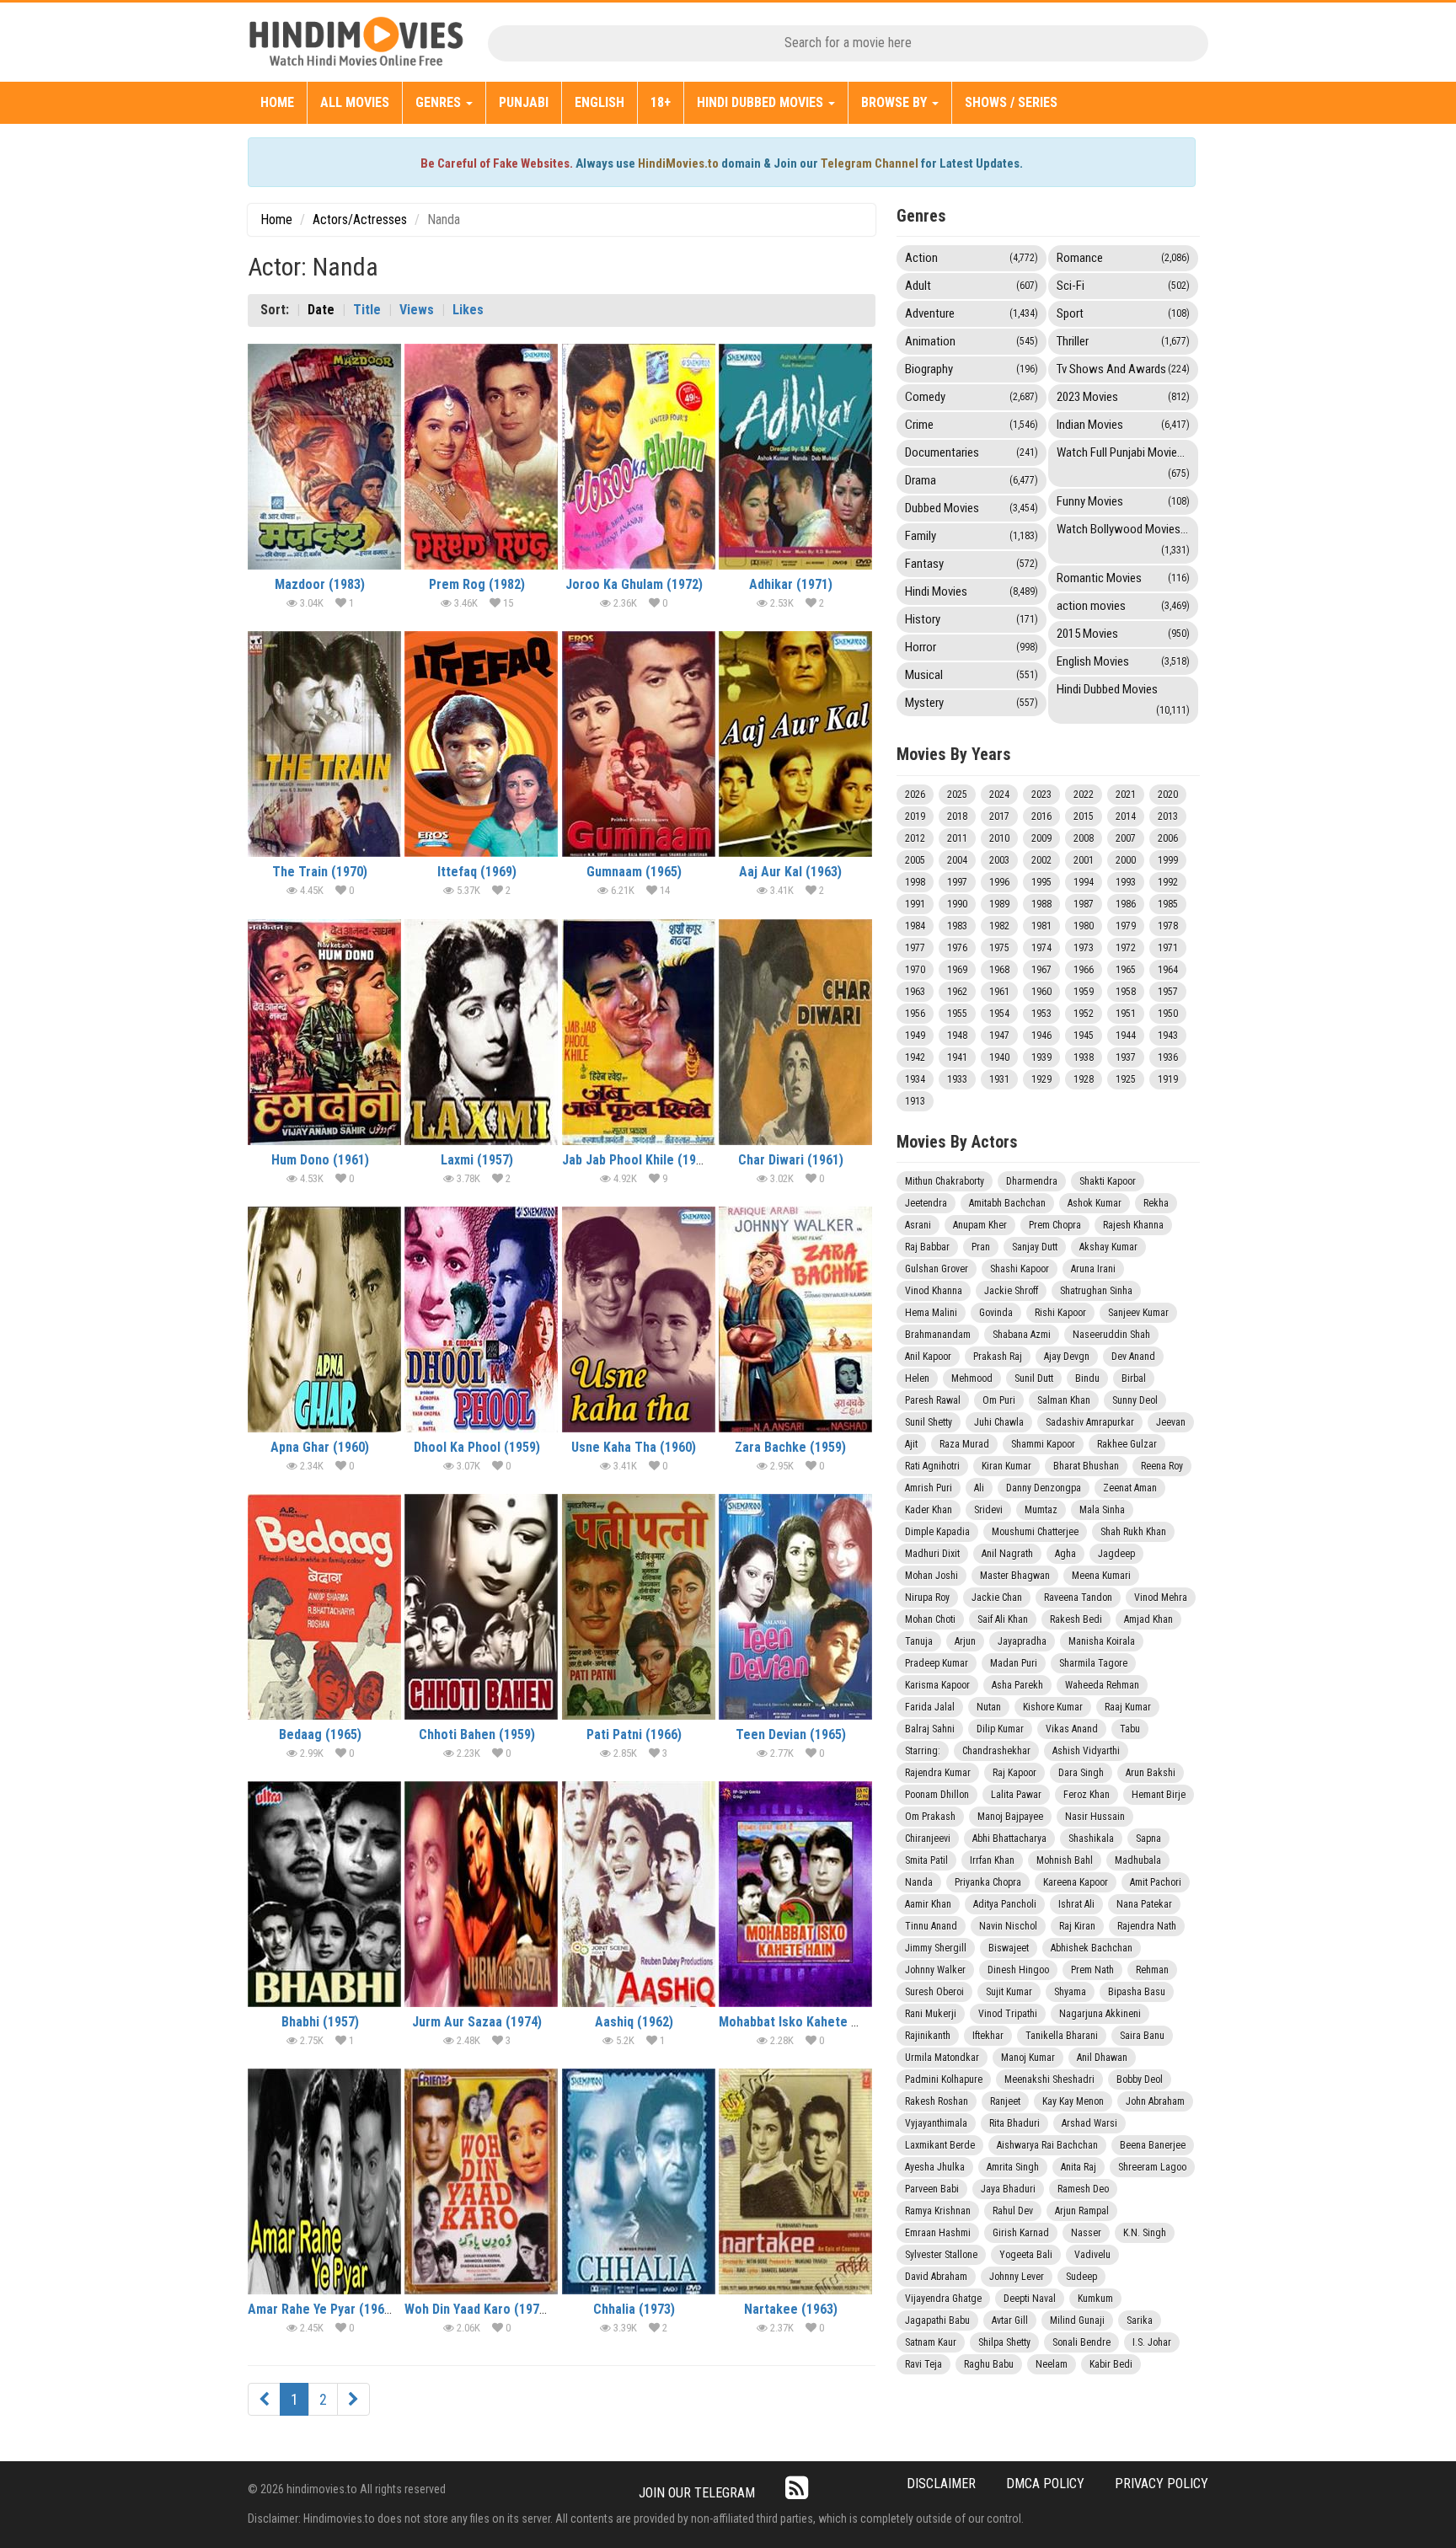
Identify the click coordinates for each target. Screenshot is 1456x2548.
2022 (1084, 795)
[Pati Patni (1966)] (639, 1607)
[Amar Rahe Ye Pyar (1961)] (324, 2181)
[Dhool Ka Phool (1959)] (481, 1319)
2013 (1168, 816)
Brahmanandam (938, 1335)
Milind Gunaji (1077, 2320)
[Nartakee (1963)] (795, 2181)
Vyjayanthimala (936, 2123)
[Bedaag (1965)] (324, 1607)
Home (277, 102)
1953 (1041, 1014)
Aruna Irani (1093, 1269)
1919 (1168, 1079)
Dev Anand (1133, 1357)
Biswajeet (1009, 1948)
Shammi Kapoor (1043, 1444)
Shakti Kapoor (1108, 1181)
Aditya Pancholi (1005, 1904)
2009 (1041, 838)
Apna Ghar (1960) (320, 1447)
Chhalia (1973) (634, 2309)
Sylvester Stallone (941, 2255)
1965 (1126, 970)
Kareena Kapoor (1076, 1882)
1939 (1041, 1057)
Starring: (923, 1751)
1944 (1126, 1036)
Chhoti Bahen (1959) (477, 1734)
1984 (915, 926)
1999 (1168, 860)
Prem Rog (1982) (477, 584)
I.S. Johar (1152, 2342)
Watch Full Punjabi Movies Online (1127, 462)
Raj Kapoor (1014, 1773)
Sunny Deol (1135, 1400)
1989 (999, 904)
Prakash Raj (998, 1357)
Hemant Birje (1159, 1795)
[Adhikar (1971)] (795, 457)
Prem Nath (1092, 1970)
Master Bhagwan (1015, 1576)
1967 (1041, 970)
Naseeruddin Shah (1111, 1335)
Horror (972, 647)
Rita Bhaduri (1014, 2123)
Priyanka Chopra (988, 1882)
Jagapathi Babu (937, 2320)
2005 (915, 860)
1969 (957, 970)
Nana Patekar (1144, 1904)
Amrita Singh (1013, 2167)
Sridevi (988, 1510)
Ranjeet (1005, 2101)
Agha (1065, 1554)
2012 (915, 838)
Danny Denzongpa (1044, 1488)
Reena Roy (1162, 1466)
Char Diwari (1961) (791, 1160)
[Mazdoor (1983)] (324, 457)
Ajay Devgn (1067, 1357)
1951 (1126, 1014)
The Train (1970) (320, 872)
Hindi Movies (972, 591)
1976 (957, 948)
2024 (999, 795)
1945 (1084, 1036)
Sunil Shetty (929, 1422)
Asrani (918, 1225)
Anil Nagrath (1007, 1554)
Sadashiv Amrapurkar (1090, 1422)
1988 (1041, 904)
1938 (1084, 1057)
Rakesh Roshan (937, 2101)
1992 (1168, 882)
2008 (1084, 838)
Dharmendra (1032, 1181)
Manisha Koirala (1102, 1641)
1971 (1168, 948)
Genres (440, 102)
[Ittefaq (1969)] (481, 744)
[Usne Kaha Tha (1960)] (639, 1319)
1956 (915, 1014)
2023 (1041, 795)
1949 (915, 1036)
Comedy (972, 397)
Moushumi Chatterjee (1035, 1532)
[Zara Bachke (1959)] (795, 1319)
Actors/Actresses (360, 219)
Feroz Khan (1087, 1795)
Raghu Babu (989, 2364)
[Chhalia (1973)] (639, 2181)
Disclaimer (941, 2484)
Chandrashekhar (996, 1751)
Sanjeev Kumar (1138, 1313)
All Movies (355, 102)
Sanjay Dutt (1035, 1247)
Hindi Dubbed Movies (762, 102)
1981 (1041, 926)
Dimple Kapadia (937, 1532)
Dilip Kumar (1000, 1729)
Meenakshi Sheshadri (1049, 2080)
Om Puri (999, 1400)
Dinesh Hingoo (1018, 1970)
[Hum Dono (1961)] (324, 1032)
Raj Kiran (1077, 1926)
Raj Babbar (927, 1247)
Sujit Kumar (1009, 1992)
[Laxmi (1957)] (481, 1032)
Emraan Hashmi (938, 2233)
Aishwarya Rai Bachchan (1047, 2145)
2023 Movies (1123, 397)
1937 (1126, 1057)
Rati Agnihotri (932, 1466)
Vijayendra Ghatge (943, 2299)
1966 (1084, 970)
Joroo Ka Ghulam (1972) (634, 584)
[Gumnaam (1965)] (639, 744)
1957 (1168, 992)
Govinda (996, 1313)
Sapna (1148, 1839)
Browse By (896, 102)
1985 (1168, 904)
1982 (999, 926)
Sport (1123, 313)
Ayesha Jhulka (935, 2167)
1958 (1126, 992)
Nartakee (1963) (791, 2309)
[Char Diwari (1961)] (795, 1032)
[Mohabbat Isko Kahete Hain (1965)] (795, 1894)
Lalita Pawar (1016, 1795)
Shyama (1070, 1992)
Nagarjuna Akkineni (1100, 2014)
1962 (957, 992)
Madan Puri (1014, 1663)
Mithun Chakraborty (945, 1181)
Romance (1123, 258)
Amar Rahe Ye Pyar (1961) (321, 2309)
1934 (915, 1079)
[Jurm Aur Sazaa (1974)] (481, 1894)
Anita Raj (1079, 2167)
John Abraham (1155, 2101)
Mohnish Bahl (1065, 1860)
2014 (1126, 816)
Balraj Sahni (930, 1729)
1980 (1084, 926)
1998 (915, 882)
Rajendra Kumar (938, 1773)
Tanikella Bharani (1062, 2036)
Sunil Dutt (1034, 1378)
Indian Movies (1123, 425)
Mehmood (972, 1378)
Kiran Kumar (1006, 1466)
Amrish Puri (929, 1488)
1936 (1168, 1057)
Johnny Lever (1017, 2277)
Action (972, 258)
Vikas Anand (1072, 1729)
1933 (957, 1079)
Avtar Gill (1010, 2320)
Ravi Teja (923, 2364)
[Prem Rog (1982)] (481, 457)
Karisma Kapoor (937, 1685)
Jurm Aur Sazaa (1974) (477, 2022)
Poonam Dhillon (937, 1795)
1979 (1126, 926)
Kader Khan (929, 1510)
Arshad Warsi (1089, 2123)
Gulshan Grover (937, 1269)
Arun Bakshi (1151, 1773)
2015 (1084, 816)
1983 (957, 926)
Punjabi (524, 102)
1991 (915, 904)
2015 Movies (1123, 634)
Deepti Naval (1030, 2299)
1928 (1084, 1079)
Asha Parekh (1017, 1685)
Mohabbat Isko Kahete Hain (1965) (817, 2022)
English (600, 102)
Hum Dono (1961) (320, 1160)
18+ (661, 102)
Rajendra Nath (1147, 1926)
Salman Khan (1064, 1400)
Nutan (989, 1707)
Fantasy (972, 564)
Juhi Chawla (999, 1422)
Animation (972, 341)
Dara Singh (1081, 1773)
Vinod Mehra (1161, 1598)
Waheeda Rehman (1102, 1685)
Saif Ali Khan (1003, 1619)
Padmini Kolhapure (944, 2080)
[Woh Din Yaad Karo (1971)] (481, 2181)
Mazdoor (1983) (320, 584)
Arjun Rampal (1082, 2211)
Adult (972, 286)
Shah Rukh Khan (1133, 1532)
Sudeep (1081, 2277)
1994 (1084, 882)
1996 (999, 882)
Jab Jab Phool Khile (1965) (638, 1160)
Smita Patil (926, 1860)
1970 (915, 970)
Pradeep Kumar (937, 1663)
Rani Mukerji (931, 2014)
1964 (1168, 970)
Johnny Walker (935, 1970)
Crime (972, 425)
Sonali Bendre (1081, 2342)
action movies (1123, 606)
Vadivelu (1092, 2255)
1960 (1041, 992)
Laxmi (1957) (477, 1160)
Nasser (1086, 2233)
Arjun (965, 1641)
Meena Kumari (1101, 1576)
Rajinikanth (928, 2036)
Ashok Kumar (1095, 1203)
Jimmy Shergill (936, 1948)
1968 (999, 970)
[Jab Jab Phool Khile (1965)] (639, 1032)
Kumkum (1095, 2299)
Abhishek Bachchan (1092, 1948)
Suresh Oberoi (934, 1992)
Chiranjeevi (928, 1839)
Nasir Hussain (1095, 1817)
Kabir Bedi (1111, 2364)
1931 (999, 1079)
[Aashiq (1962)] (639, 1894)
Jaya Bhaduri (1008, 2189)
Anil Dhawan (1102, 2058)
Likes (468, 310)
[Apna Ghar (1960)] (324, 1319)
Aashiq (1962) (634, 2022)
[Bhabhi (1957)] (324, 1894)
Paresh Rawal (933, 1400)
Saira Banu (1142, 2036)
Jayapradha (1022, 1641)
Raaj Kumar (1128, 1707)
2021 (1126, 795)
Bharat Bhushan (1086, 1466)
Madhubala (1138, 1860)
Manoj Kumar (1028, 2058)
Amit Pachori (1156, 1882)
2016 (1041, 816)
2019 (915, 816)
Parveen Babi (932, 2189)
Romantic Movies (1123, 578)
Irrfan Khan (992, 1860)
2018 (957, 816)
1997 (957, 882)
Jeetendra (926, 1203)
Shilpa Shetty (1004, 2342)
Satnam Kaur (931, 2342)
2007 (1126, 838)
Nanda (919, 1882)
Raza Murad (964, 1444)
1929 (1041, 1079)
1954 (999, 1014)
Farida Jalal (930, 1707)
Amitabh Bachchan (1007, 1203)
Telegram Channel (870, 163)
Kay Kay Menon (1073, 2101)
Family (972, 536)
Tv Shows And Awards (1123, 369)
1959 (1084, 992)
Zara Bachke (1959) (790, 1447)
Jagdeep (1116, 1554)
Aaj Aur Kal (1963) (790, 872)
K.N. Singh (1145, 2233)
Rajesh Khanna (1133, 1225)
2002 (1041, 860)
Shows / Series (1011, 102)
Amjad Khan (1148, 1619)
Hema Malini (931, 1313)
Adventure (972, 313)
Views (417, 310)
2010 (999, 838)
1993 (1126, 882)
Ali (979, 1488)
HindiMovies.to (678, 163)
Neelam (1052, 2364)
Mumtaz (1041, 1510)
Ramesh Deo (1083, 2189)
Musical (972, 675)
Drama (972, 480)
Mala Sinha (1102, 1510)
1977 (915, 948)
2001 (1084, 860)
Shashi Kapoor (1020, 1269)
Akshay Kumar (1108, 1247)
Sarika (1140, 2320)
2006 (1168, 838)
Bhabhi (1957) (320, 2022)
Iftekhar (988, 2036)
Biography (972, 369)
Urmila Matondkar (942, 2058)
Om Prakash (930, 1817)
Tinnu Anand (931, 1926)
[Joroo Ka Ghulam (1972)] (639, 457)
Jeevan (1171, 1422)
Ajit (911, 1444)
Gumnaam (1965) (634, 872)
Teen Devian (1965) (791, 1734)
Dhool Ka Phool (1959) (477, 1447)
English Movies (1123, 661)
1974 (1041, 948)
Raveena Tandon (1078, 1598)
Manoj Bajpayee (1010, 1817)
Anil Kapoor (928, 1357)
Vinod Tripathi (1008, 2014)
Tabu (1130, 1729)
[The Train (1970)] (324, 744)
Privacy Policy (1162, 2484)
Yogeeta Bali (1026, 2255)
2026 (915, 795)
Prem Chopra (1055, 1225)
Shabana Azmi (1022, 1335)
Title (367, 310)
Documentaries (972, 452)
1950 (1168, 1014)
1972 (1126, 948)
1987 (1084, 904)
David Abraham (936, 2277)
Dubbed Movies (972, 508)
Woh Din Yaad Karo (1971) (477, 2309)
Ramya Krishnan (938, 2211)
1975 (999, 948)
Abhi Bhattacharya (1009, 1839)
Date (321, 310)
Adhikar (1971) (791, 584)
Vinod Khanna (934, 1291)
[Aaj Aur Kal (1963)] (795, 744)
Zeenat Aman (1130, 1488)
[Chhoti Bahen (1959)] (481, 1607)
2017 (999, 816)
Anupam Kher (980, 1225)
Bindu (1087, 1378)
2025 (957, 795)
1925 (1126, 1079)
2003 (999, 860)
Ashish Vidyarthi (1086, 1751)
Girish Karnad (1021, 2233)
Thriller (1123, 341)
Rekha (1156, 1203)
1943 (1168, 1036)
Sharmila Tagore (1093, 1663)
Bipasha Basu (1137, 1992)
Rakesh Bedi (1076, 1619)
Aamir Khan (928, 1904)
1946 (1041, 1036)
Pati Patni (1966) (634, 1734)
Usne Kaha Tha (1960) (634, 1447)
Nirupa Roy (927, 1598)
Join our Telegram (697, 2493)
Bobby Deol (1140, 2080)
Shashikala (1091, 1839)
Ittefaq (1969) (477, 872)
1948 (957, 1036)
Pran (981, 1247)
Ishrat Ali (1076, 1904)
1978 (1168, 926)
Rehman (1152, 1970)
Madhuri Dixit (932, 1554)
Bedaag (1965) (320, 1734)
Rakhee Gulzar (1127, 1444)
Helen (917, 1378)
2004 (957, 860)
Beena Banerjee (1153, 2145)
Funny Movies (1123, 501)
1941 (957, 1057)
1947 (999, 1036)
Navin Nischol (1008, 1926)
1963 (915, 992)
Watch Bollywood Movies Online (1127, 539)
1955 (957, 1014)
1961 (999, 992)
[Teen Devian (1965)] (795, 1607)
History (972, 619)
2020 (1168, 795)
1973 (1084, 948)
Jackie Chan (997, 1598)
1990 (957, 904)
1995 (1041, 882)
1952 (1084, 1014)
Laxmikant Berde (940, 2145)
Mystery (972, 703)
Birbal (1134, 1378)
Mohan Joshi (931, 1576)
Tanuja (919, 1641)
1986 (1126, 904)
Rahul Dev (1013, 2211)
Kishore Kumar (1053, 1707)
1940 (999, 1057)
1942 (915, 1057)
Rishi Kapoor (1060, 1313)
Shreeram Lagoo (1152, 2167)
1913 (915, 1101)
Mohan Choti (930, 1619)
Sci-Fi (1123, 286)
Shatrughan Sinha (1096, 1291)
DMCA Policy (1045, 2484)
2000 (1126, 860)
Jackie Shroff (1011, 1291)
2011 (957, 838)
